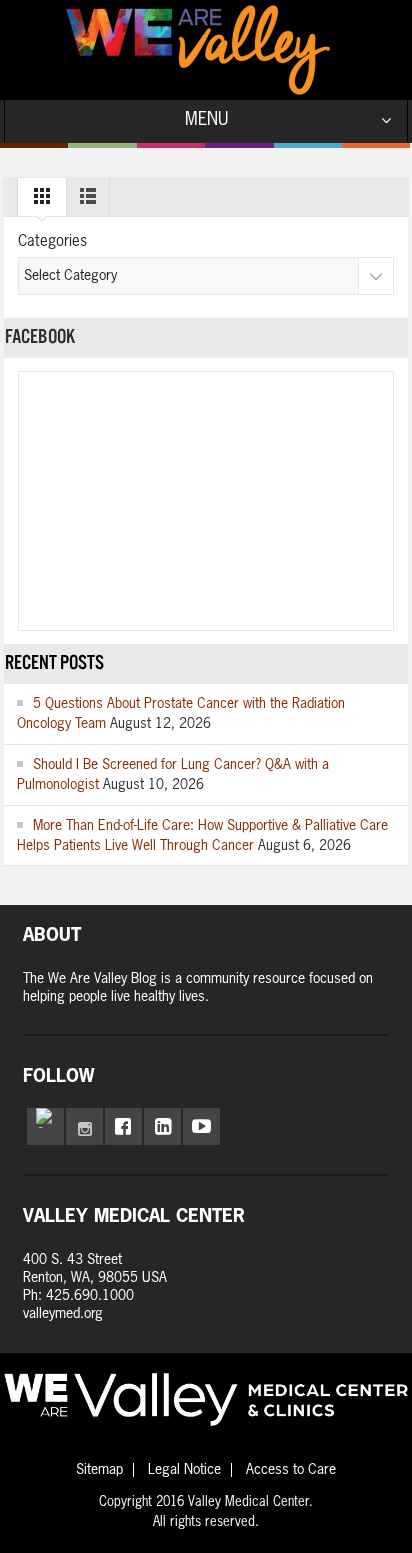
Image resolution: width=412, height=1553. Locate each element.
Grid (42, 201)
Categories (52, 241)
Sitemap (99, 1470)
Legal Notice (184, 1470)
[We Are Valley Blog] (198, 50)
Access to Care (291, 1470)
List (88, 201)
